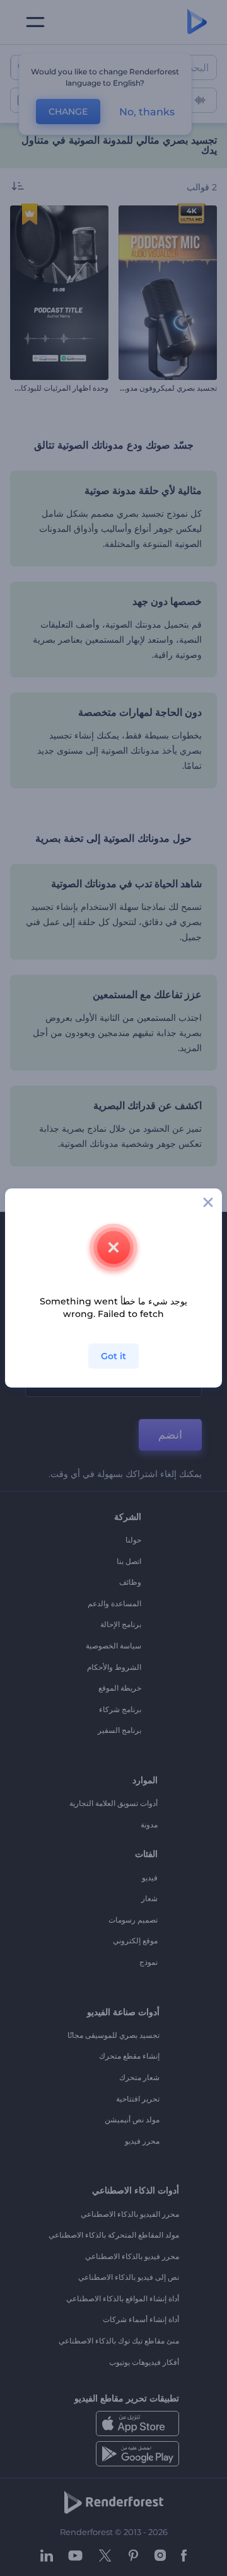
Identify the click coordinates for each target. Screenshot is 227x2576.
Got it (113, 1356)
